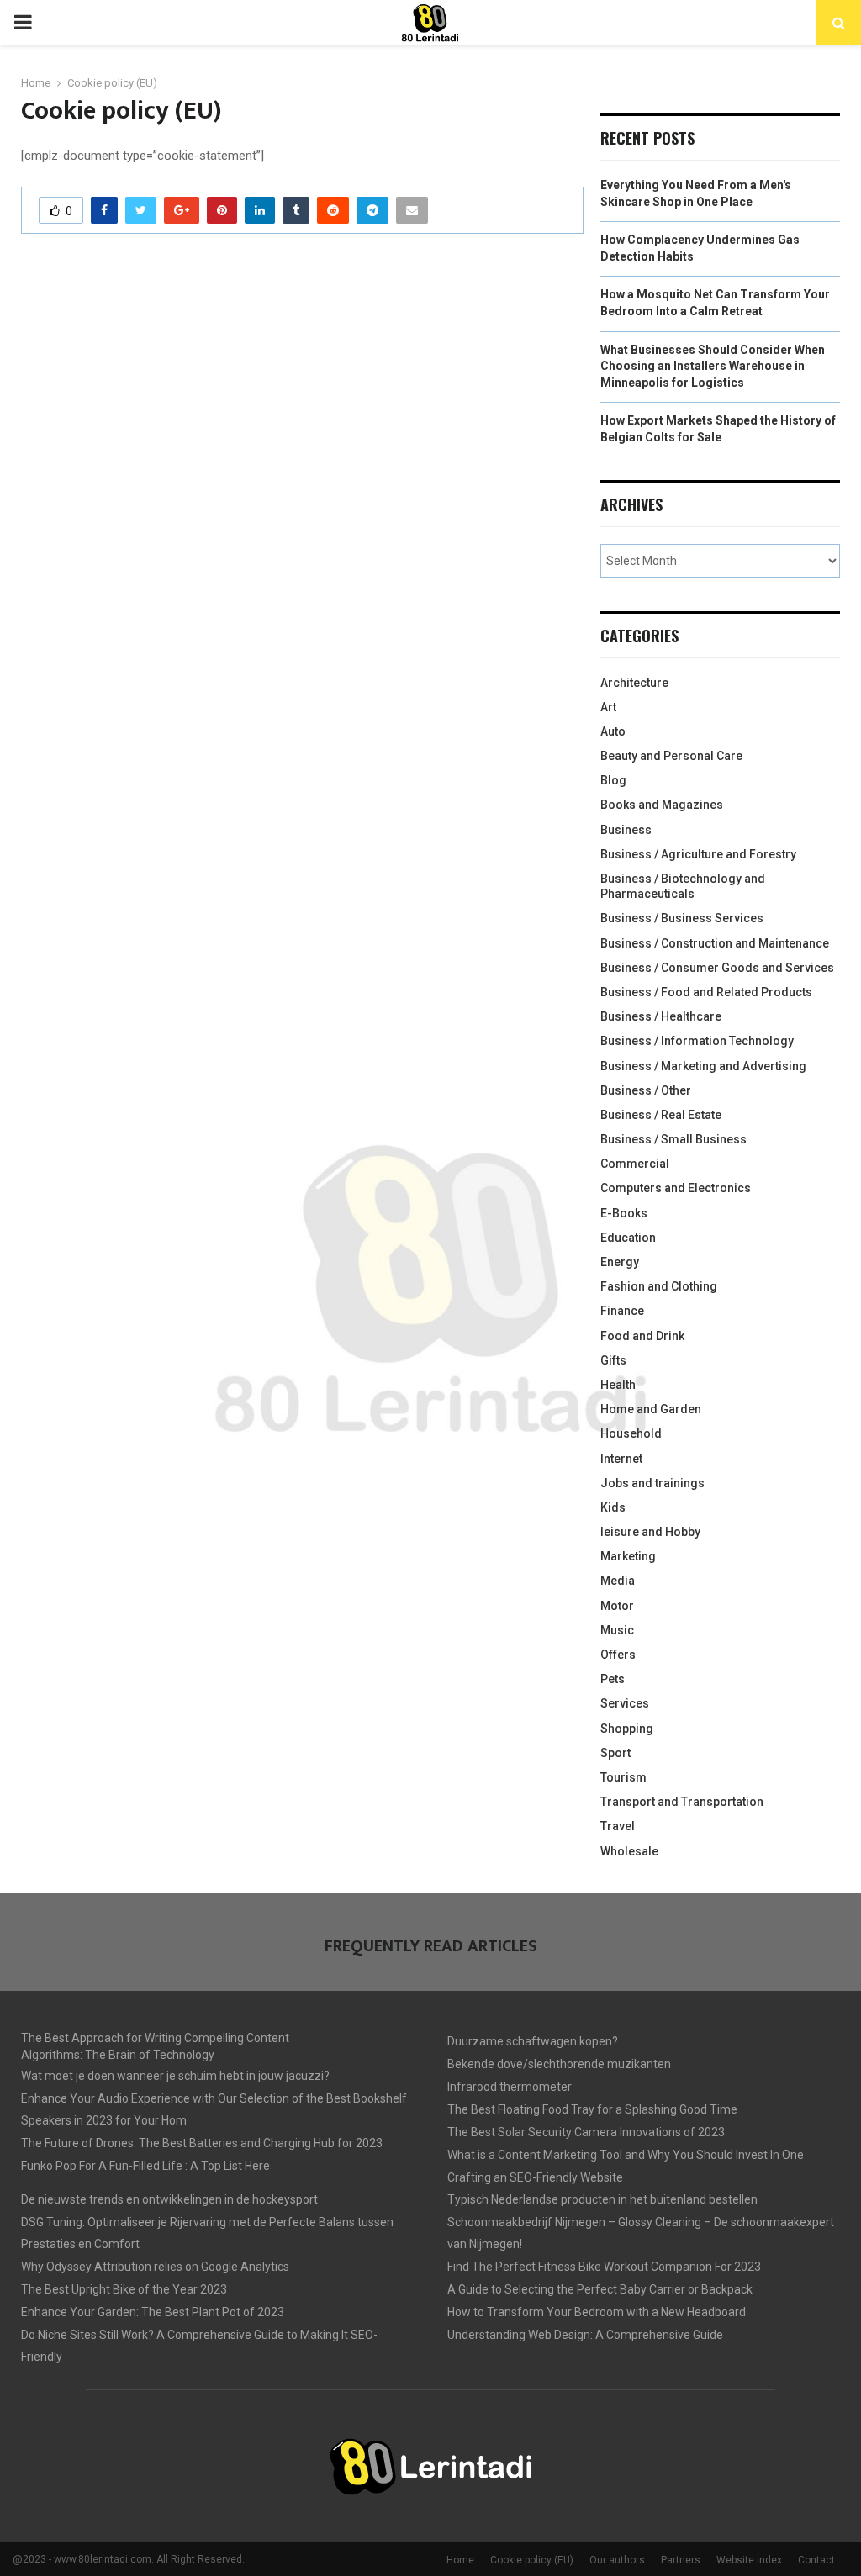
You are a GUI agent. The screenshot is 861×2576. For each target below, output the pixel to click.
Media (618, 1581)
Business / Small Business (673, 1139)
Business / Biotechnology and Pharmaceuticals (683, 886)
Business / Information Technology (697, 1041)
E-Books (624, 1213)
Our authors (617, 2560)
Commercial (635, 1164)
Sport (615, 1753)
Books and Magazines (662, 805)
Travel (618, 1826)
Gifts (613, 1360)
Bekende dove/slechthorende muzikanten (559, 2064)
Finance (622, 1311)
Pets (613, 1679)
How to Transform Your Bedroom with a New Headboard (597, 2312)
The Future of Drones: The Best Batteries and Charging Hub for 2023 (202, 2143)
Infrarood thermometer (510, 2087)
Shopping (627, 1729)
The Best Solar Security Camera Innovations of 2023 (586, 2132)
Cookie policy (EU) (532, 2560)
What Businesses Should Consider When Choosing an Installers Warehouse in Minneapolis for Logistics (713, 366)
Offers (618, 1655)
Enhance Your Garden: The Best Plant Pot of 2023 (153, 2312)
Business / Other (646, 1090)
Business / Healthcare (661, 1016)
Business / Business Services (682, 918)
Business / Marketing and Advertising (703, 1066)
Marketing (628, 1556)
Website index (749, 2560)
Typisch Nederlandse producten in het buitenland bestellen (602, 2199)
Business (626, 830)
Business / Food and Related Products (706, 992)
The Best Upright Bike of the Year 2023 (124, 2289)
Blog (613, 780)
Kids (613, 1507)
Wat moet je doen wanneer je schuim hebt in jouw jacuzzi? (175, 2076)
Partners (681, 2560)
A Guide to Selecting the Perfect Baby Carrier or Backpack (600, 2289)
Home (460, 2560)
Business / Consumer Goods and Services (717, 968)
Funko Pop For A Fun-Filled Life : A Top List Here (145, 2166)
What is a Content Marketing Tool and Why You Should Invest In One (626, 2155)
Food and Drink (642, 1336)
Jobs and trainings (652, 1483)
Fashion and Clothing (659, 1286)
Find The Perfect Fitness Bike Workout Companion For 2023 (604, 2267)
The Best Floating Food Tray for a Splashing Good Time (592, 2109)
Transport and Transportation (682, 1802)
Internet (621, 1459)
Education (628, 1238)
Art (608, 707)
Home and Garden (651, 1409)
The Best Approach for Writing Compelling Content (155, 2038)
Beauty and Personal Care (671, 756)
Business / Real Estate (661, 1115)
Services (625, 1703)
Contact (816, 2560)
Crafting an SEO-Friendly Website (535, 2177)
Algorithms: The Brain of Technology (118, 2055)
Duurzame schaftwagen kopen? (533, 2041)
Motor (617, 1606)
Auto (613, 731)
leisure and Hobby (650, 1532)
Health (618, 1385)
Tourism (623, 1777)
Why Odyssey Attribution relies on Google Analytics (155, 2267)
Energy (620, 1262)
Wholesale (629, 1851)
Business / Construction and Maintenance (715, 943)
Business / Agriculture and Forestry (698, 854)
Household (631, 1433)
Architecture (634, 683)
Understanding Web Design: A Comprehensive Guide (585, 2335)
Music (617, 1630)
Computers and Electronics (676, 1188)
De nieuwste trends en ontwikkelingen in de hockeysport (169, 2199)
